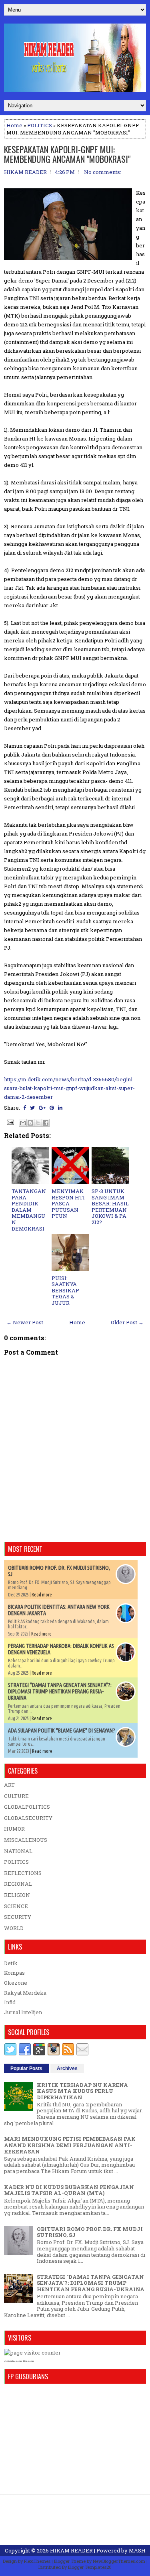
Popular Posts (26, 2068)
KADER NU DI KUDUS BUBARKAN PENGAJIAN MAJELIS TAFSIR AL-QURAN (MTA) (69, 2190)
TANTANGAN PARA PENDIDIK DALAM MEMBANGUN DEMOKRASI (29, 1210)
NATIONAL (18, 1851)
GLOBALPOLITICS (27, 1807)
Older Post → (127, 1322)
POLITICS (40, 125)
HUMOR (14, 1829)
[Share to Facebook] (46, 1123)
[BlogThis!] (30, 1123)
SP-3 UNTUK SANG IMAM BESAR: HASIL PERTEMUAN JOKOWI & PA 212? (110, 1207)
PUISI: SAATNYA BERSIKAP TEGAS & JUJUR (65, 1290)
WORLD (14, 1928)
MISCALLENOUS (26, 1840)
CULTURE (16, 1796)
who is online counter (13, 2361)
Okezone (16, 1983)
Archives (67, 2068)
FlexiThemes (37, 2561)
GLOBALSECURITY (28, 1818)
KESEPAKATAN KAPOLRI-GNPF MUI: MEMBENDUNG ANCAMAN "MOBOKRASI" (67, 154)
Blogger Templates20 (90, 2567)
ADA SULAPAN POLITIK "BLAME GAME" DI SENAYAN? (62, 1731)
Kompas (14, 1973)
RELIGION (17, 1895)
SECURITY (18, 1917)
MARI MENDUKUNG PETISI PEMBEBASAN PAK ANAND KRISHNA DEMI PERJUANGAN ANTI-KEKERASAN (70, 2145)
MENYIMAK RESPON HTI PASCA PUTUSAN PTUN (68, 1203)
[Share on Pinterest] (52, 1108)
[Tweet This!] (32, 1108)
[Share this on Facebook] (25, 1108)
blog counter (29, 2361)
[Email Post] (10, 1122)
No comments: (103, 172)
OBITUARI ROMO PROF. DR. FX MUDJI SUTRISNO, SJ (90, 2232)
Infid (10, 2002)
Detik (11, 1963)
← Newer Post (25, 1322)
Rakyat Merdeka (25, 1993)
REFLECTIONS (23, 1873)
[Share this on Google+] (42, 1108)
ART (9, 1785)
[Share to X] (38, 1123)
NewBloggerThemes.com (119, 2561)
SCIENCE (16, 1906)
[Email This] (23, 1123)
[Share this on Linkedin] (60, 1108)
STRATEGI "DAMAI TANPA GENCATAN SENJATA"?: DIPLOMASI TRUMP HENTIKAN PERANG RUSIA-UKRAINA (60, 1691)
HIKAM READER (71, 2550)
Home (14, 125)
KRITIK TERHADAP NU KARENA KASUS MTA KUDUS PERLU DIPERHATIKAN (82, 2091)
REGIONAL (18, 1884)
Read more (42, 1595)
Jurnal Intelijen (23, 2012)
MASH (137, 2550)
